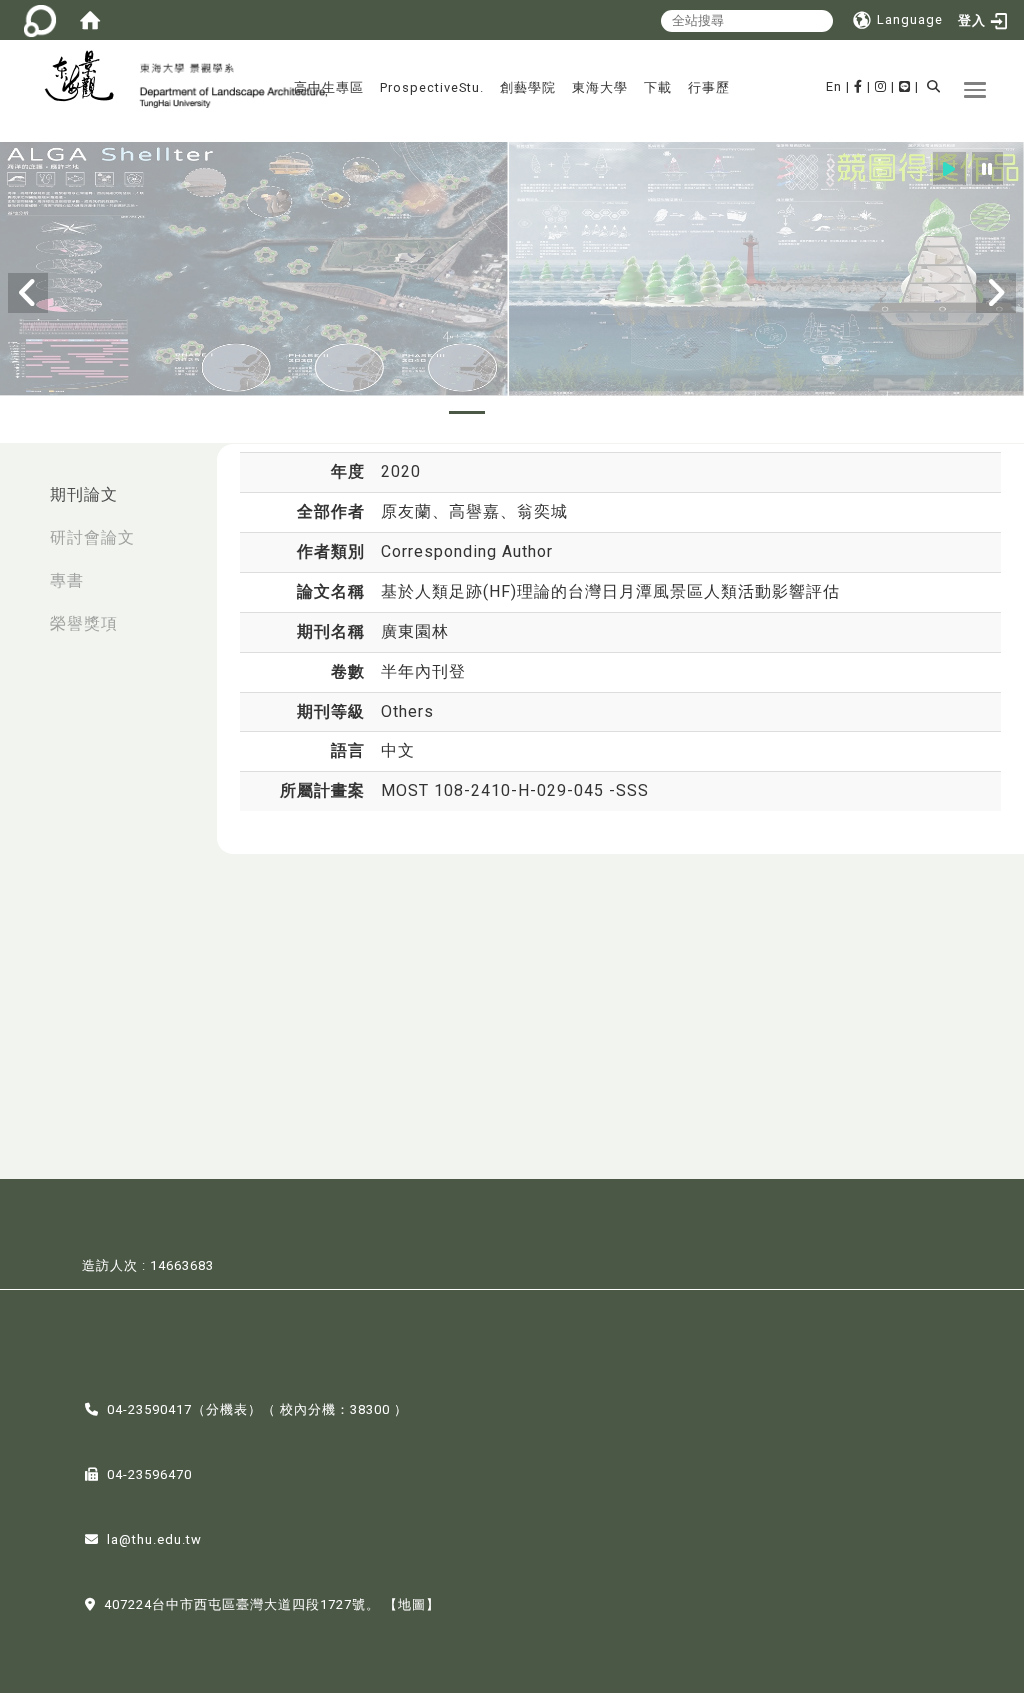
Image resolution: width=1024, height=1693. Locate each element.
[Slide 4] (557, 412)
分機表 (227, 1409)
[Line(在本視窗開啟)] (905, 86)
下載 (658, 87)
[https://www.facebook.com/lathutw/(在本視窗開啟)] (858, 86)
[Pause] (987, 168)
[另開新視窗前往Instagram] (881, 86)
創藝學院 (528, 87)
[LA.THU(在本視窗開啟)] (87, 78)
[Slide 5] (602, 412)
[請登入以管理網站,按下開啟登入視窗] (40, 20)
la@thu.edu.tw (154, 1539)
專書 (67, 580)
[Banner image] (512, 270)
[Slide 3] (512, 412)
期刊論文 (84, 494)
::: (21, 484)
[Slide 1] (422, 412)
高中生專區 (329, 87)
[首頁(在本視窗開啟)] (90, 20)
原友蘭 (406, 511)
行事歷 (709, 87)
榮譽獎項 (84, 623)
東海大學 (600, 87)
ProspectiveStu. (432, 87)
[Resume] (949, 168)
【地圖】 (412, 1604)
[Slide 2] (467, 412)
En (834, 86)
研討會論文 (92, 537)
